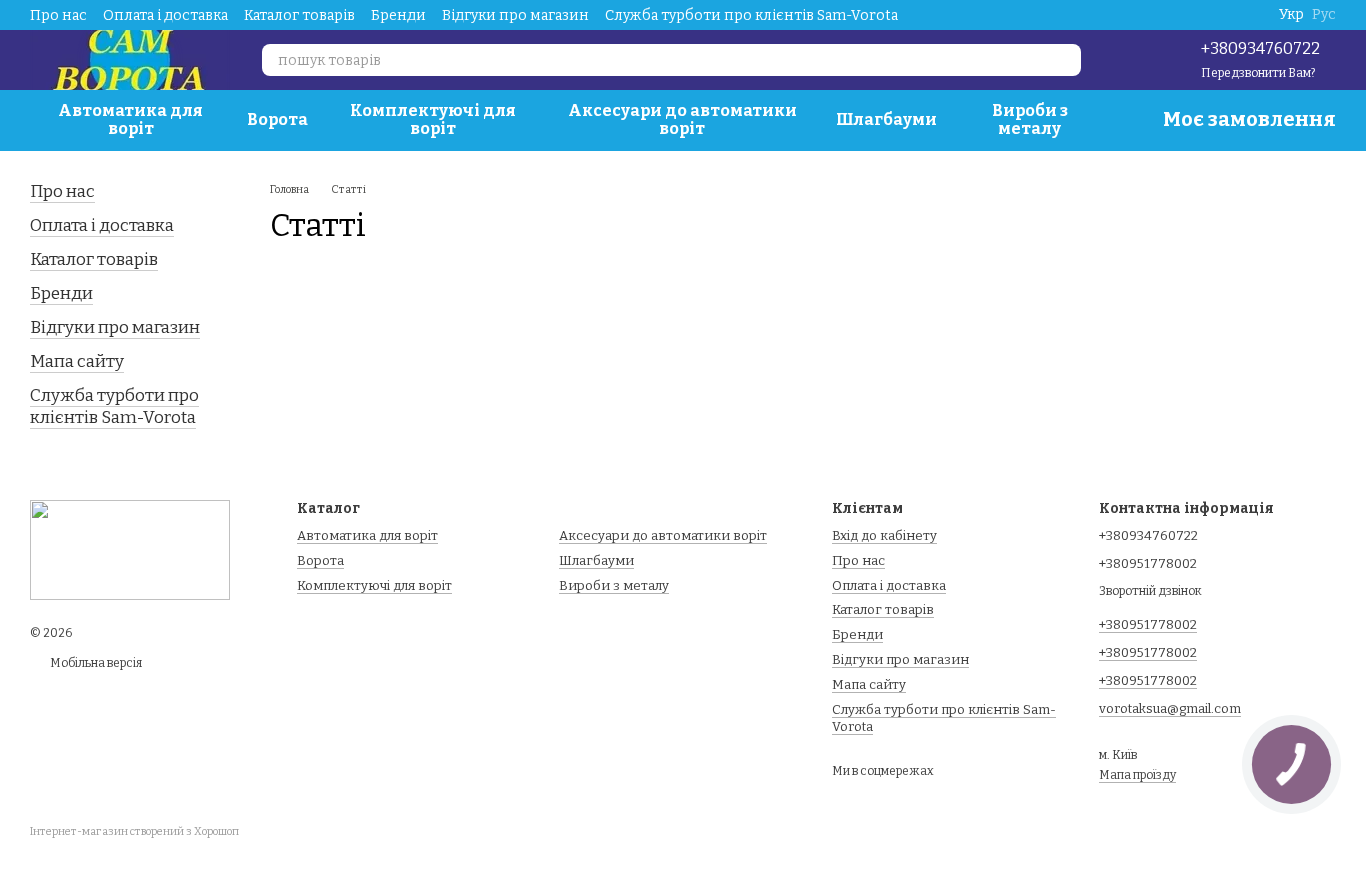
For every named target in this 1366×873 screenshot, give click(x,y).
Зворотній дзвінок (1150, 591)
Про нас (58, 15)
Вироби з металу (1030, 119)
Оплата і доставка (165, 15)
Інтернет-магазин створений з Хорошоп (134, 831)
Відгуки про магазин (515, 15)
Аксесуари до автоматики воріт (682, 119)
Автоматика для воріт (130, 119)
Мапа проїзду (1137, 775)
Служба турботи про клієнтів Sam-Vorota (751, 15)
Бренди (398, 15)
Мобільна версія (95, 663)
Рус (1324, 15)
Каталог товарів (299, 15)
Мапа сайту (77, 361)
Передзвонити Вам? (1258, 73)
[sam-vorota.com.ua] (130, 549)
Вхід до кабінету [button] (884, 535)
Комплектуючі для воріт (433, 119)
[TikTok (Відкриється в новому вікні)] (1125, 60)
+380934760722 (1260, 48)
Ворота (277, 119)
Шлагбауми (886, 119)
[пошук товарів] (1065, 60)
